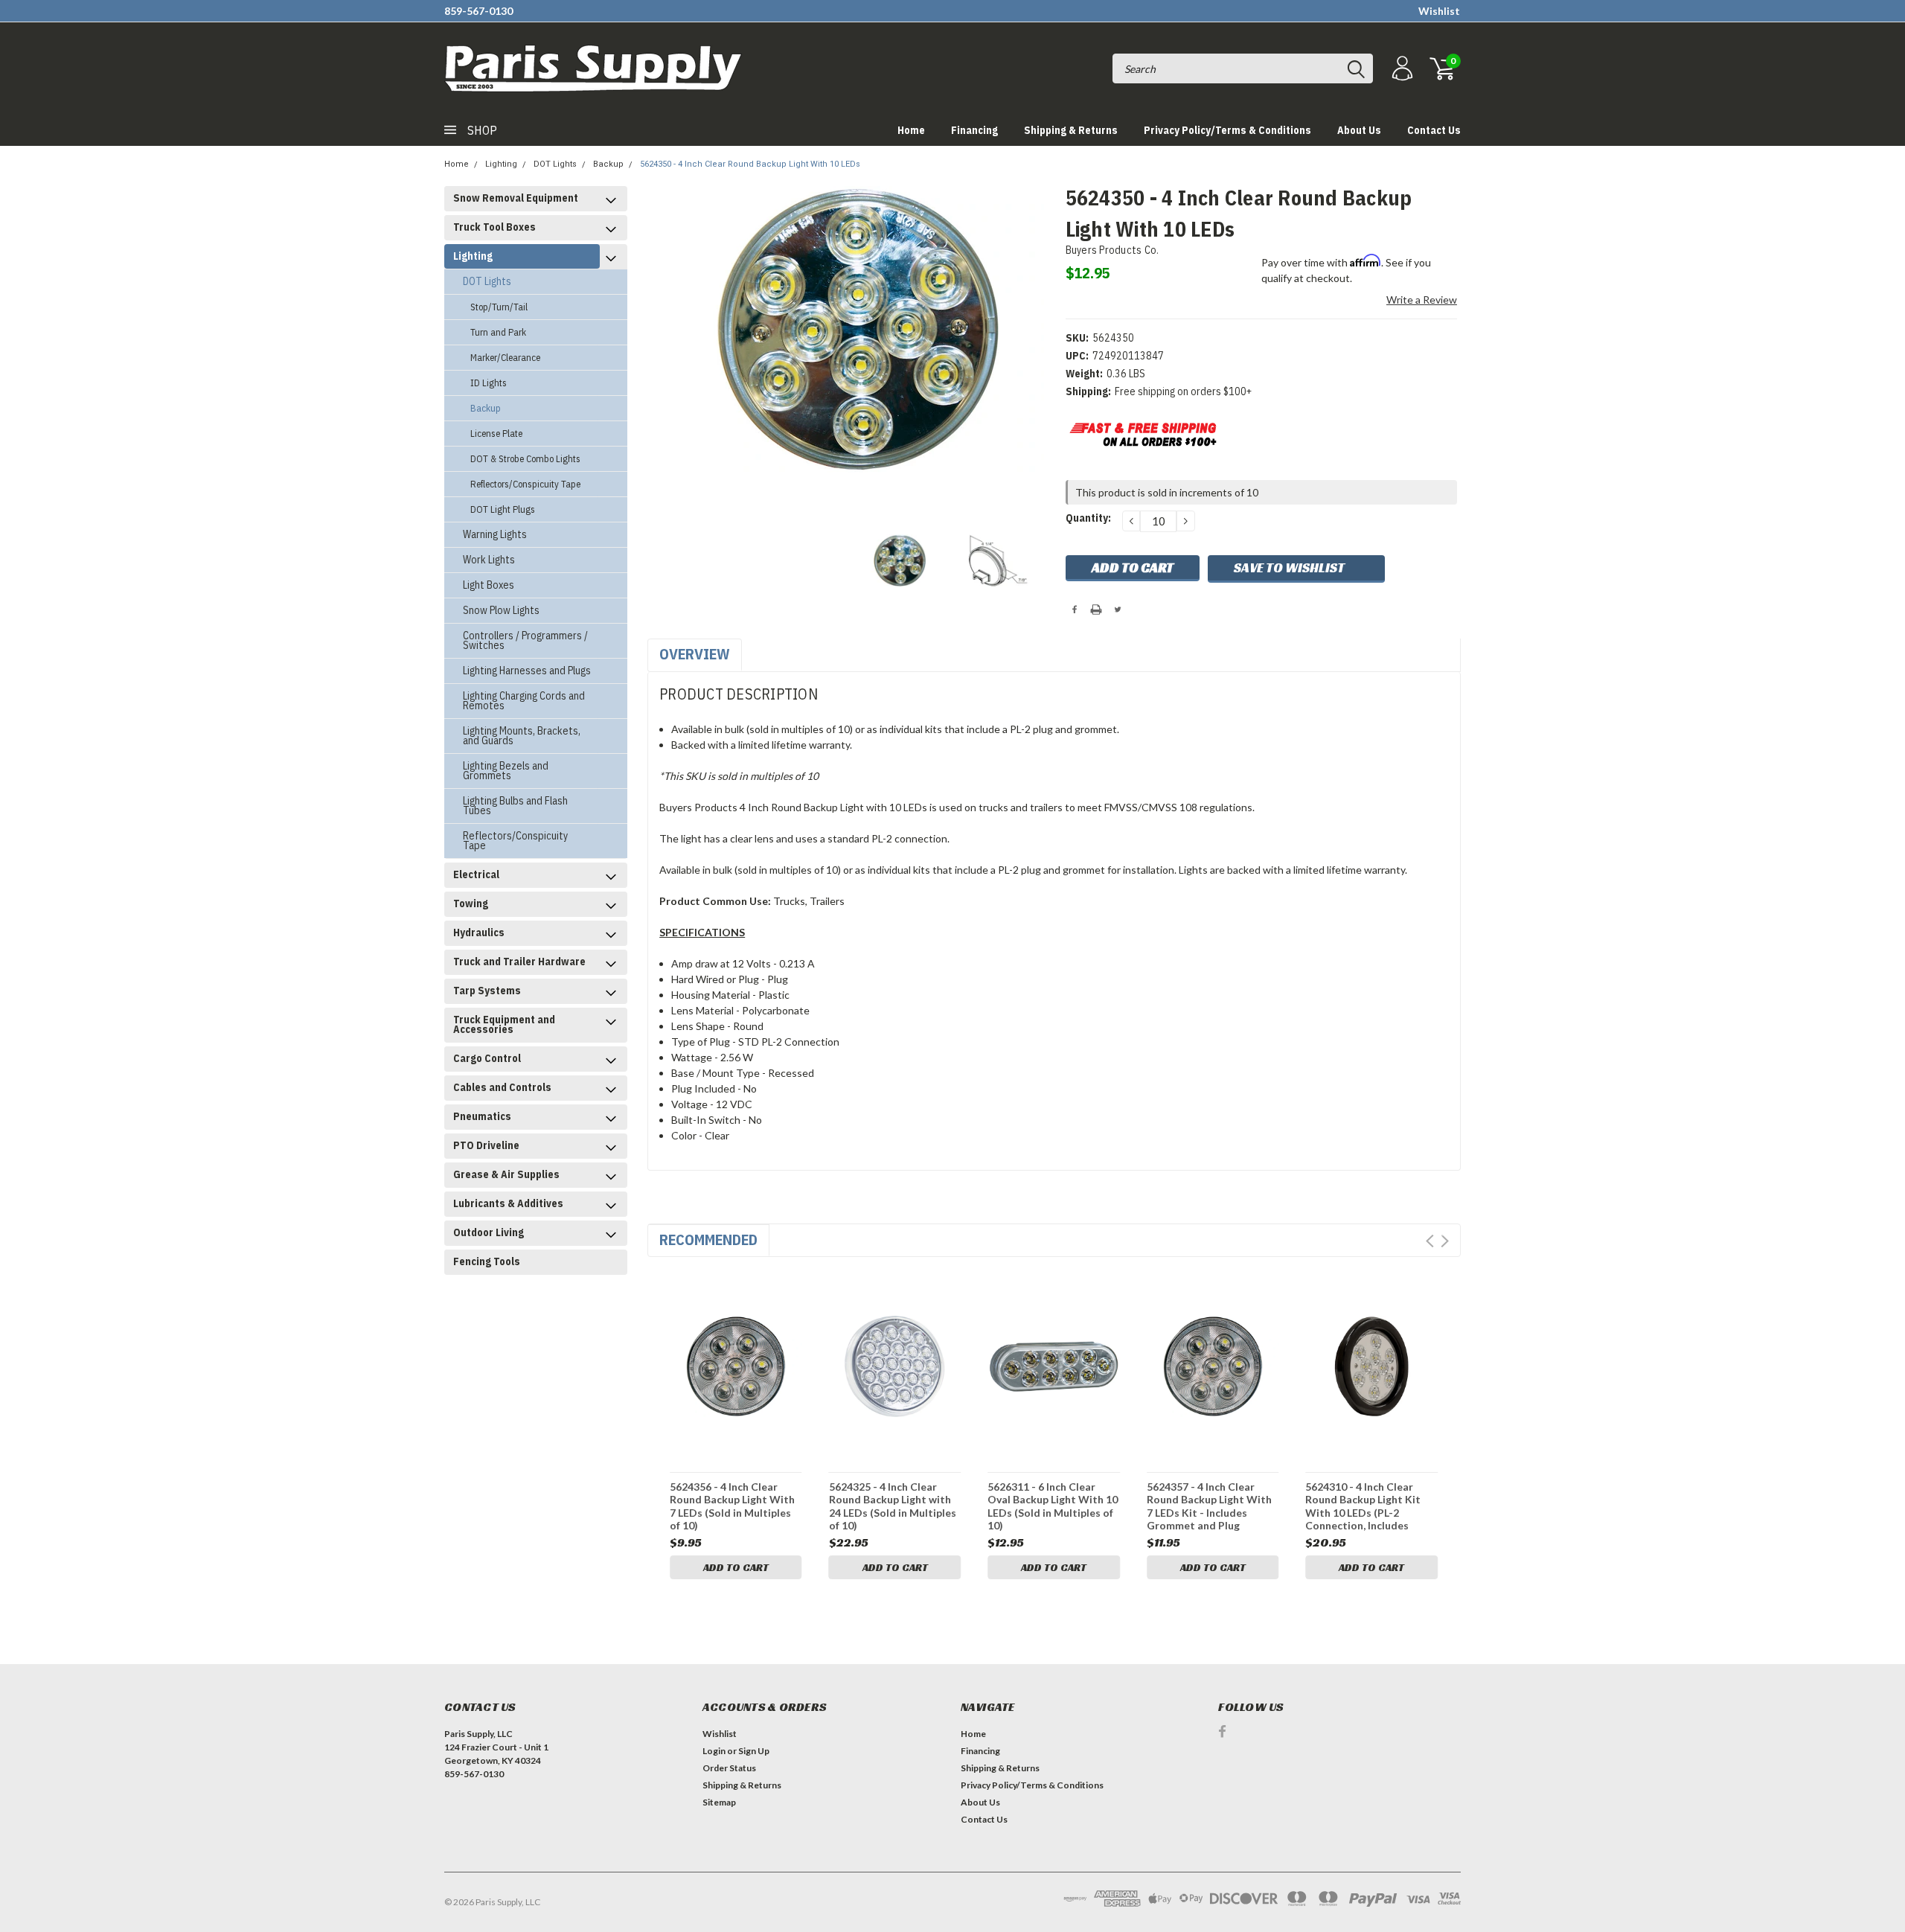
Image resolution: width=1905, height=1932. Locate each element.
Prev (1430, 1241)
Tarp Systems (487, 991)
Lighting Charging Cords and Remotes (524, 701)
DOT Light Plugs (503, 509)
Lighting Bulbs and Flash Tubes (515, 806)
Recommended (708, 1240)
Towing (471, 903)
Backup (608, 164)
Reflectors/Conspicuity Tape (525, 484)
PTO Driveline (486, 1145)
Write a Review (1422, 300)
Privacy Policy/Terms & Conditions (1227, 130)
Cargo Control (487, 1058)
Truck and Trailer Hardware (519, 962)
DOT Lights (555, 164)
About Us (1359, 130)
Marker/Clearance (505, 358)
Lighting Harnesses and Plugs (527, 671)
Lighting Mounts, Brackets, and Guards (522, 736)
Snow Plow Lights (501, 610)
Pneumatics (482, 1116)
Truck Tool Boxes (494, 227)
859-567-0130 (478, 11)
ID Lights (489, 383)
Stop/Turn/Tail (499, 307)
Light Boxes (489, 585)
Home (911, 130)
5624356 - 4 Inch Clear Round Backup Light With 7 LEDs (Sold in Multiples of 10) (732, 1506)
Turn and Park (498, 332)
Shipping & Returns (1071, 130)
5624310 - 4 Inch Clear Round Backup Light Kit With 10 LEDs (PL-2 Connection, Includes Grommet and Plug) (1363, 1506)
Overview (695, 654)
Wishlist (1439, 11)
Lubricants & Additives (508, 1203)
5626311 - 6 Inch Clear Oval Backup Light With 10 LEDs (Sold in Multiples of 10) (1053, 1506)
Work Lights (489, 560)
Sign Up (754, 1751)
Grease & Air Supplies (506, 1174)
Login (714, 1751)
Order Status (729, 1768)
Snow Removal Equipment (516, 198)
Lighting (501, 164)
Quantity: (1088, 518)
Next (1445, 1241)
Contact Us (1434, 130)
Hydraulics (479, 933)
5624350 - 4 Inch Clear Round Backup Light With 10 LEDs (750, 164)
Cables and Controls (502, 1087)
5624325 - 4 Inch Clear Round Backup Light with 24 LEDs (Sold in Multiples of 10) (893, 1506)
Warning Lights (495, 534)
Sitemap (719, 1802)
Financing (974, 130)
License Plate (496, 434)
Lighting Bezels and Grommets (506, 771)
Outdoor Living (489, 1232)
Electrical (476, 874)
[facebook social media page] (1222, 1731)
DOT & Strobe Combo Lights (525, 459)
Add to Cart (736, 1567)
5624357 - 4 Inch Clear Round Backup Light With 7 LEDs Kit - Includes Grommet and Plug (1209, 1506)
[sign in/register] (1400, 69)
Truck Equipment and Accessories (504, 1024)
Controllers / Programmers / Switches (525, 640)
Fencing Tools (487, 1261)
